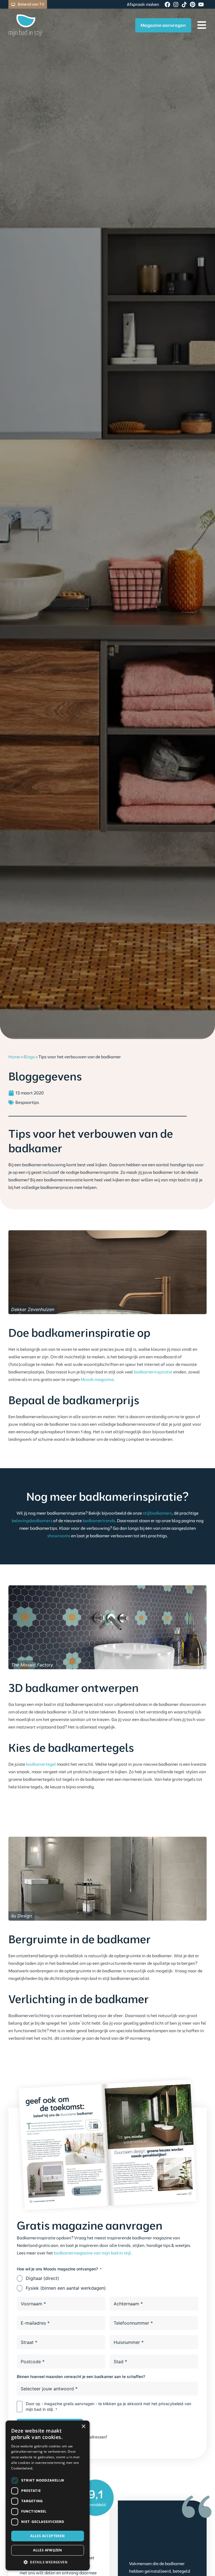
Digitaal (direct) (42, 2278)
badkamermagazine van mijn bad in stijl (92, 2253)
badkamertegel (41, 1764)
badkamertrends (99, 1521)
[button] (48, 2562)
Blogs (29, 1057)
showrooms (59, 1536)
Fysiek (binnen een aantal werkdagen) (66, 2288)
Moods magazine (97, 1379)
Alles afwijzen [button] (48, 2550)
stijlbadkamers (157, 1513)
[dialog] (48, 2495)
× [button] (83, 2427)
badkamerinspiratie (153, 1372)
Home (14, 1057)
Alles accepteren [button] (47, 2536)
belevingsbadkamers (32, 1521)
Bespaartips (27, 1102)
